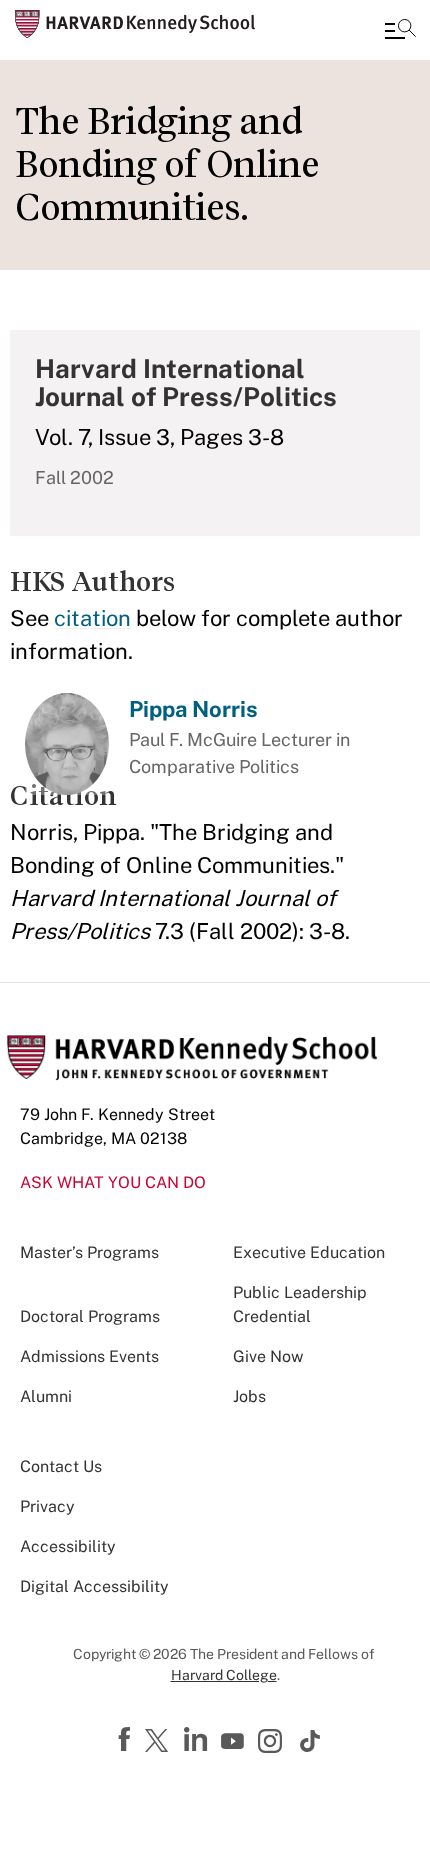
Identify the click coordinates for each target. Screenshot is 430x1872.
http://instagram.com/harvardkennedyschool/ (273, 1743)
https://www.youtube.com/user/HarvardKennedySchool (235, 1742)
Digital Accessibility (94, 1586)
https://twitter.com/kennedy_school (160, 1742)
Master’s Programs (89, 1252)
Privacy (47, 1506)
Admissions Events (89, 1356)
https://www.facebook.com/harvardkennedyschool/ (127, 1740)
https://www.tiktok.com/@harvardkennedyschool (311, 1741)
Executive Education (309, 1252)
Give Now (268, 1356)
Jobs (249, 1396)
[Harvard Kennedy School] (135, 24)
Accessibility (68, 1546)
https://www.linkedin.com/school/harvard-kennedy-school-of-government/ (198, 1740)
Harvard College (224, 1675)
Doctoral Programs (90, 1316)
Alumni (46, 1396)
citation (92, 618)
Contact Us (61, 1466)
